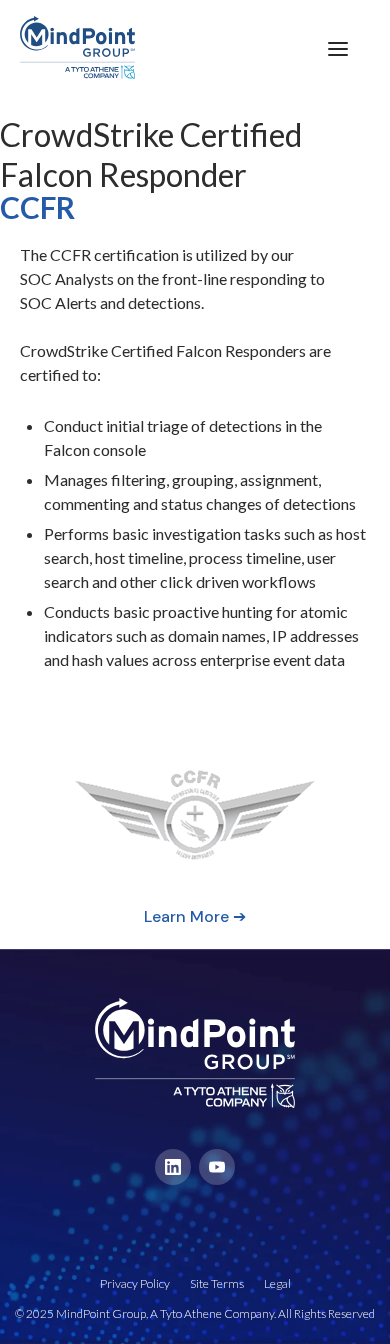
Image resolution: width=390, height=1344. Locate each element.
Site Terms (217, 1283)
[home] (67, 47)
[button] (338, 48)
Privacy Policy (135, 1283)
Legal (277, 1283)
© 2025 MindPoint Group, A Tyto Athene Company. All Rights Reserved (195, 1313)
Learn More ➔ (195, 916)
